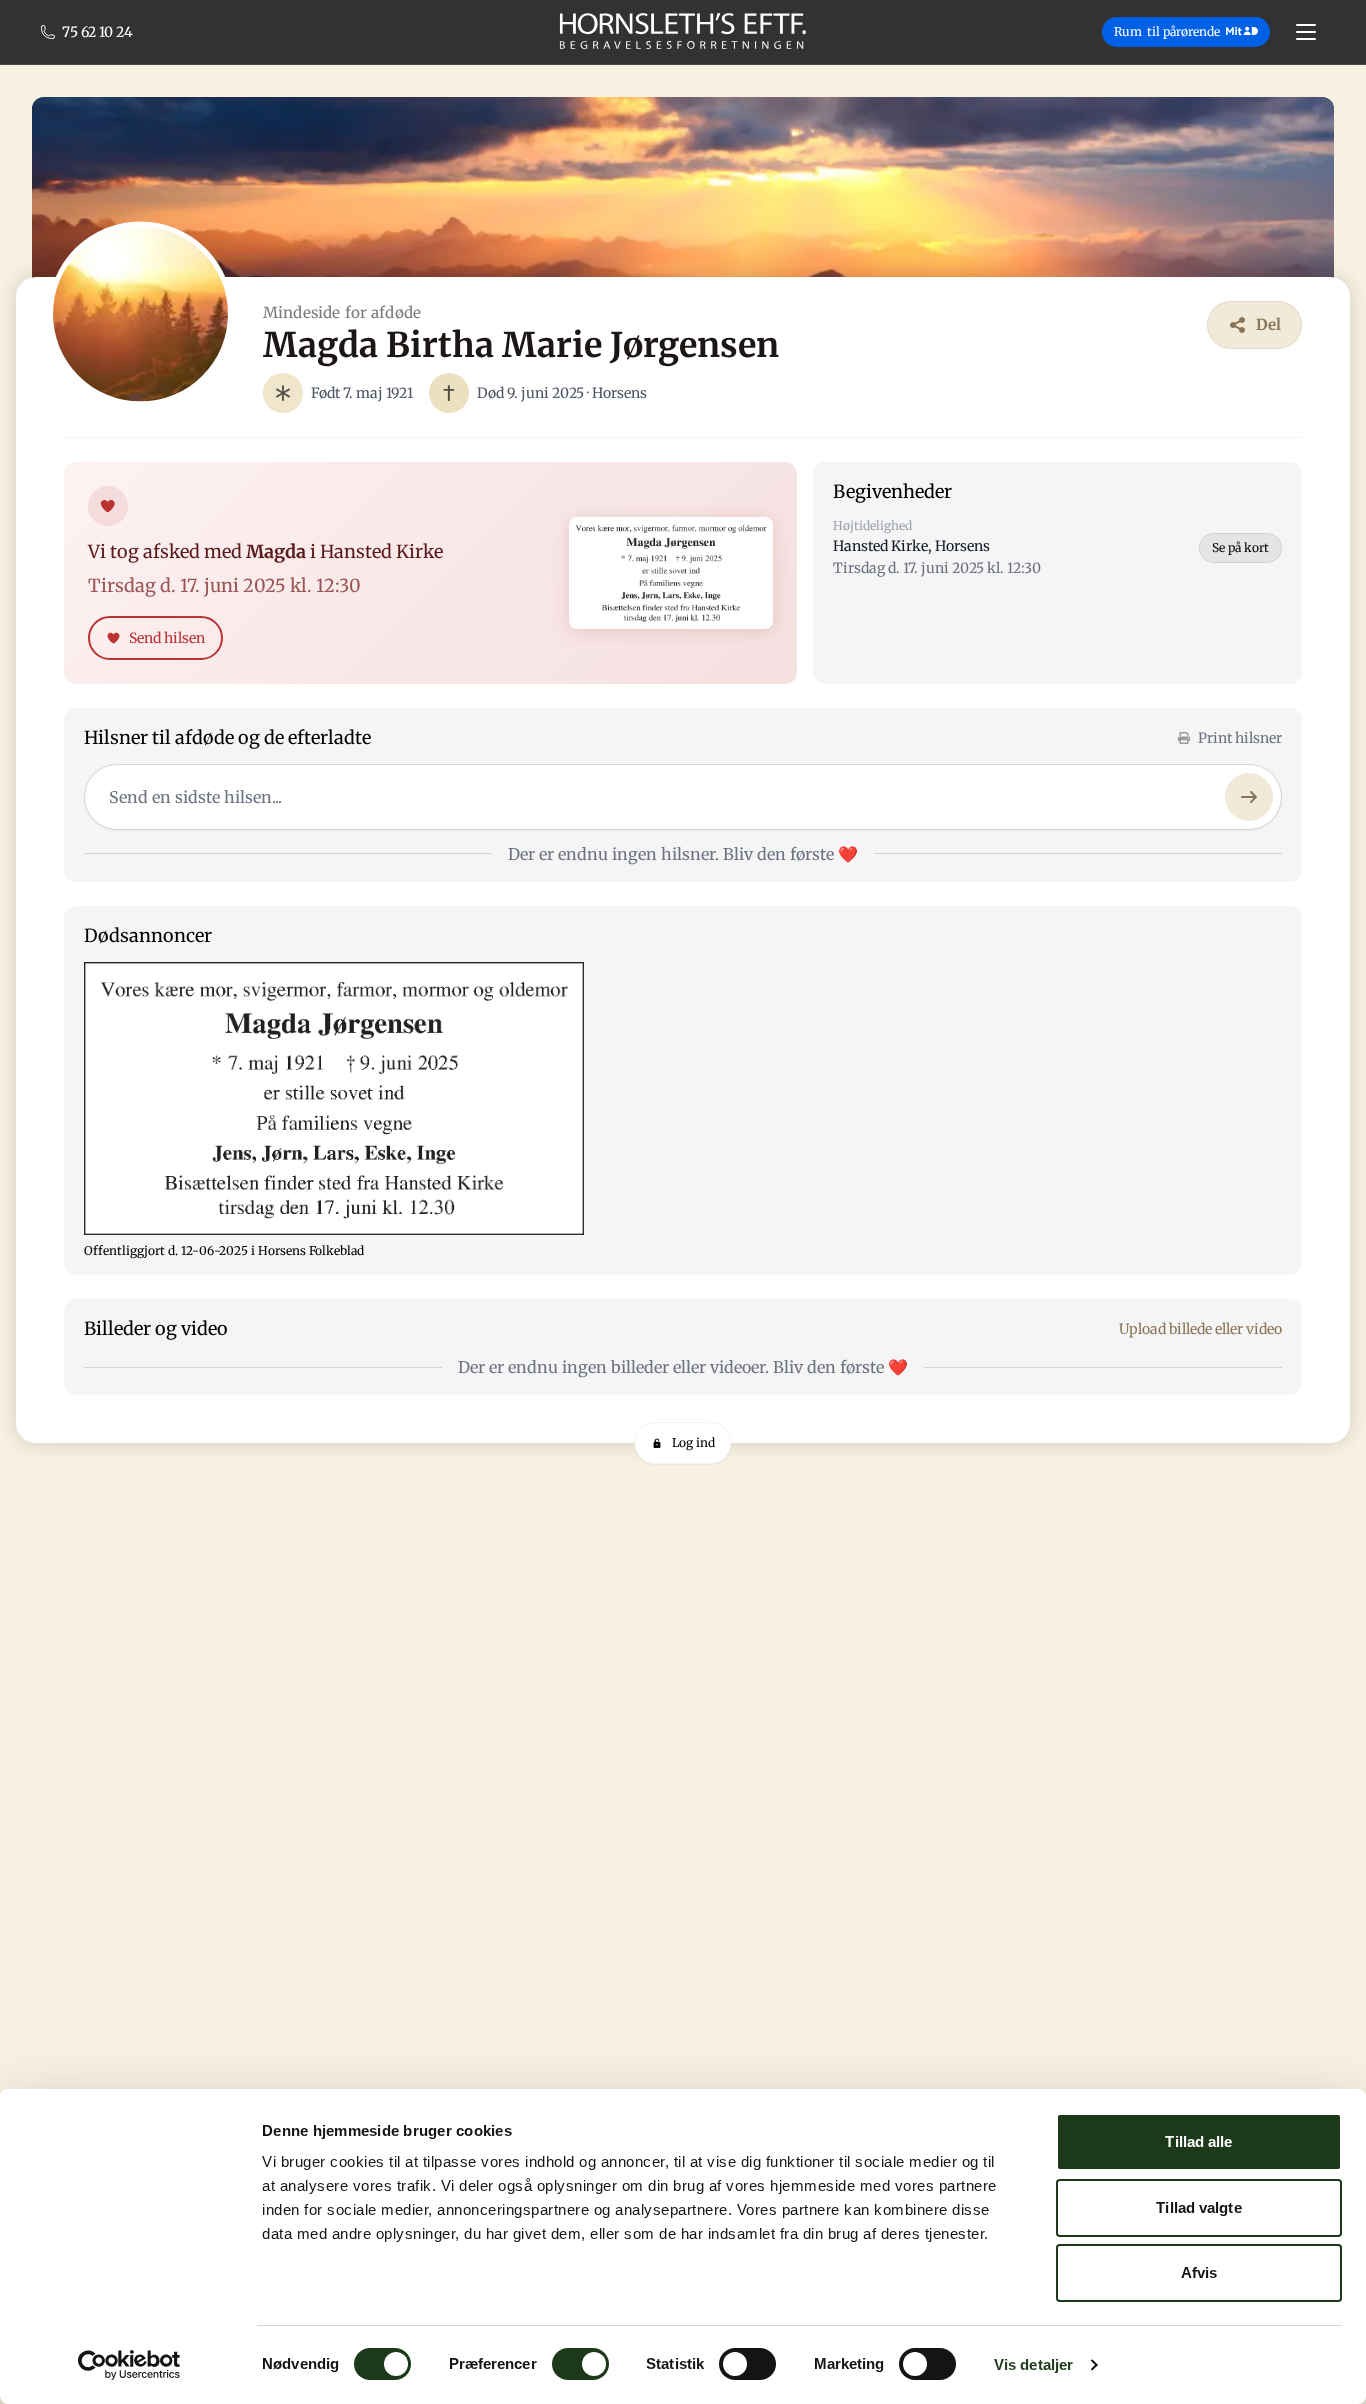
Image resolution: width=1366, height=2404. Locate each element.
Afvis (1199, 2272)
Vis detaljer (1033, 2364)
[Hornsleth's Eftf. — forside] (683, 32)
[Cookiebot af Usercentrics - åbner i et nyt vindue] (129, 2365)
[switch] (580, 2364)
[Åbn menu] (1306, 32)
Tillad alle (1198, 2141)
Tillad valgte (1198, 2207)
